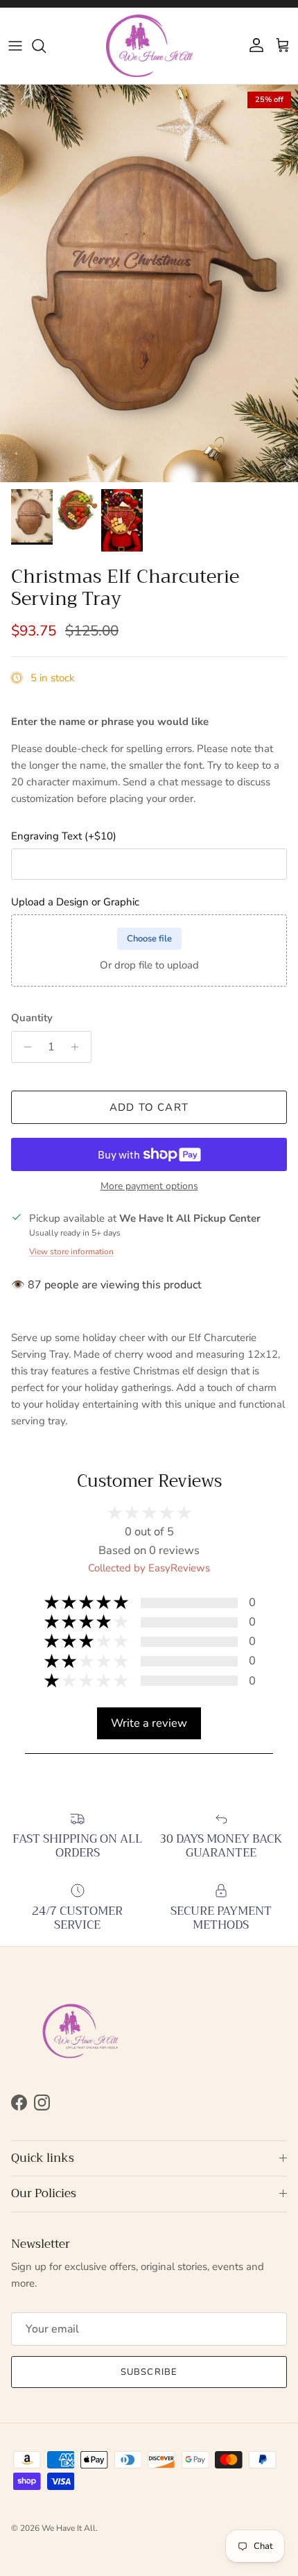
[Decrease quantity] (24, 1047)
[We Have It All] (149, 46)
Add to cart (149, 1107)
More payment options (149, 1187)
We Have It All (69, 2528)
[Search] (46, 46)
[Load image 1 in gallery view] (149, 283)
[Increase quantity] (79, 1047)
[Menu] (15, 46)
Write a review (149, 1723)
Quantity (32, 1018)
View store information (71, 1252)
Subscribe (149, 2372)
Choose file (149, 939)
